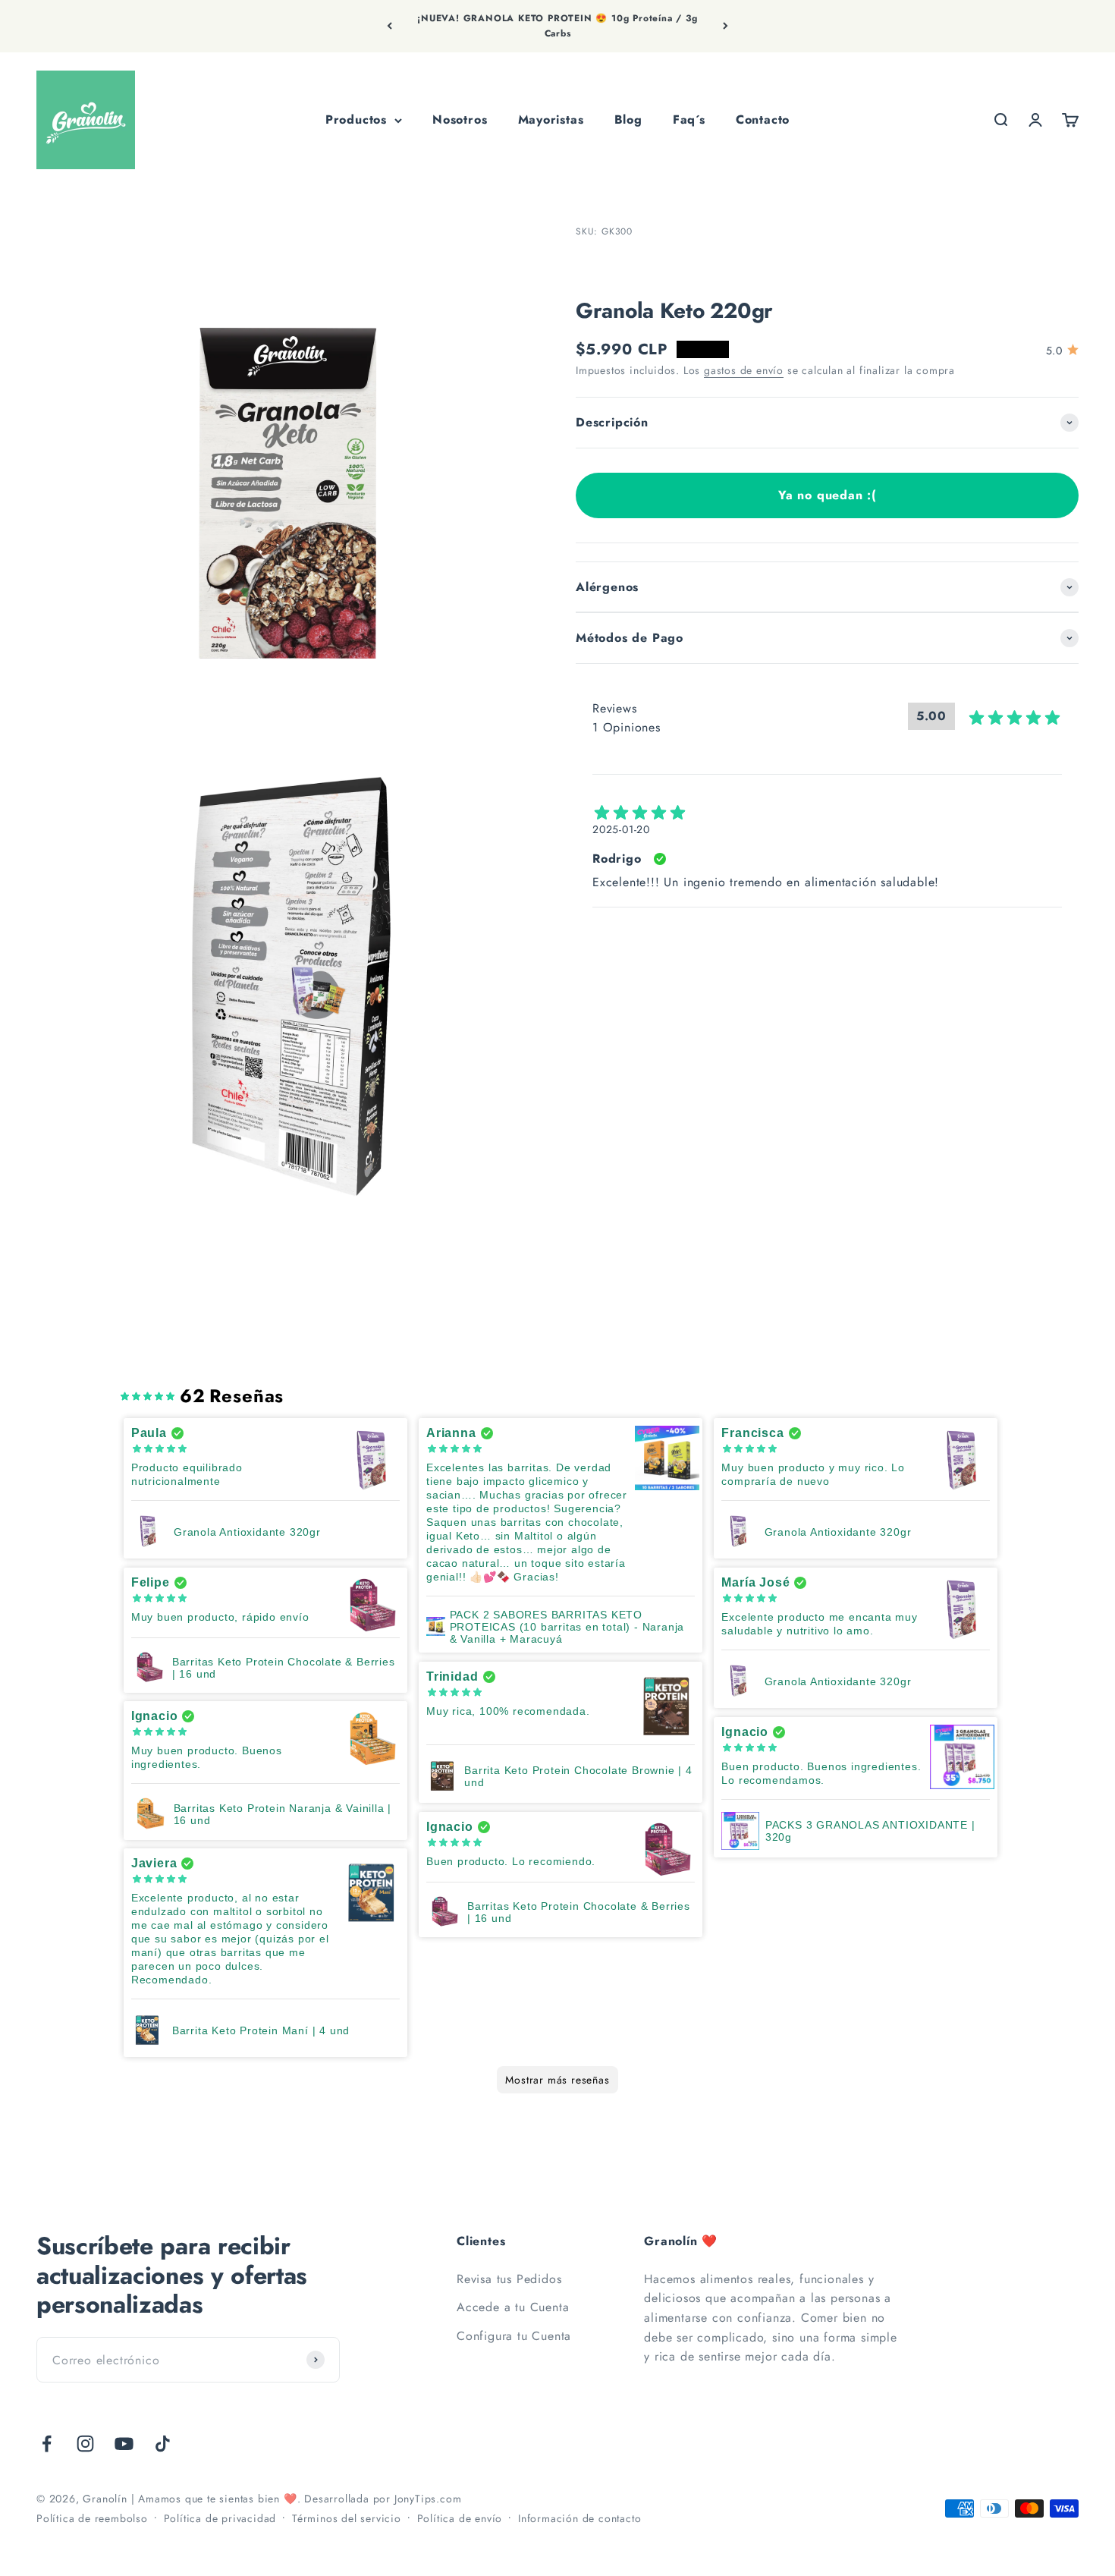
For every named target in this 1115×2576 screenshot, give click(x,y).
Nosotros (460, 120)
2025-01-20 (621, 829)
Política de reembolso (92, 2518)
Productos (356, 120)
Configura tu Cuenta (514, 2336)
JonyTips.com (428, 2499)
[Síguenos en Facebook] (47, 2444)
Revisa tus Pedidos (509, 2279)
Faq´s (689, 120)
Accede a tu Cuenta (513, 2307)
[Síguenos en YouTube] (124, 2444)
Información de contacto (579, 2518)
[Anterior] (389, 26)
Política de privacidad (220, 2518)
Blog (628, 120)
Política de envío (460, 2518)
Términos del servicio (347, 2518)
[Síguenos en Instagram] (85, 2444)
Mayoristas (551, 120)
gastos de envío (744, 370)
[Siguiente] (726, 26)
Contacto (763, 120)
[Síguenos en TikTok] (163, 2444)
